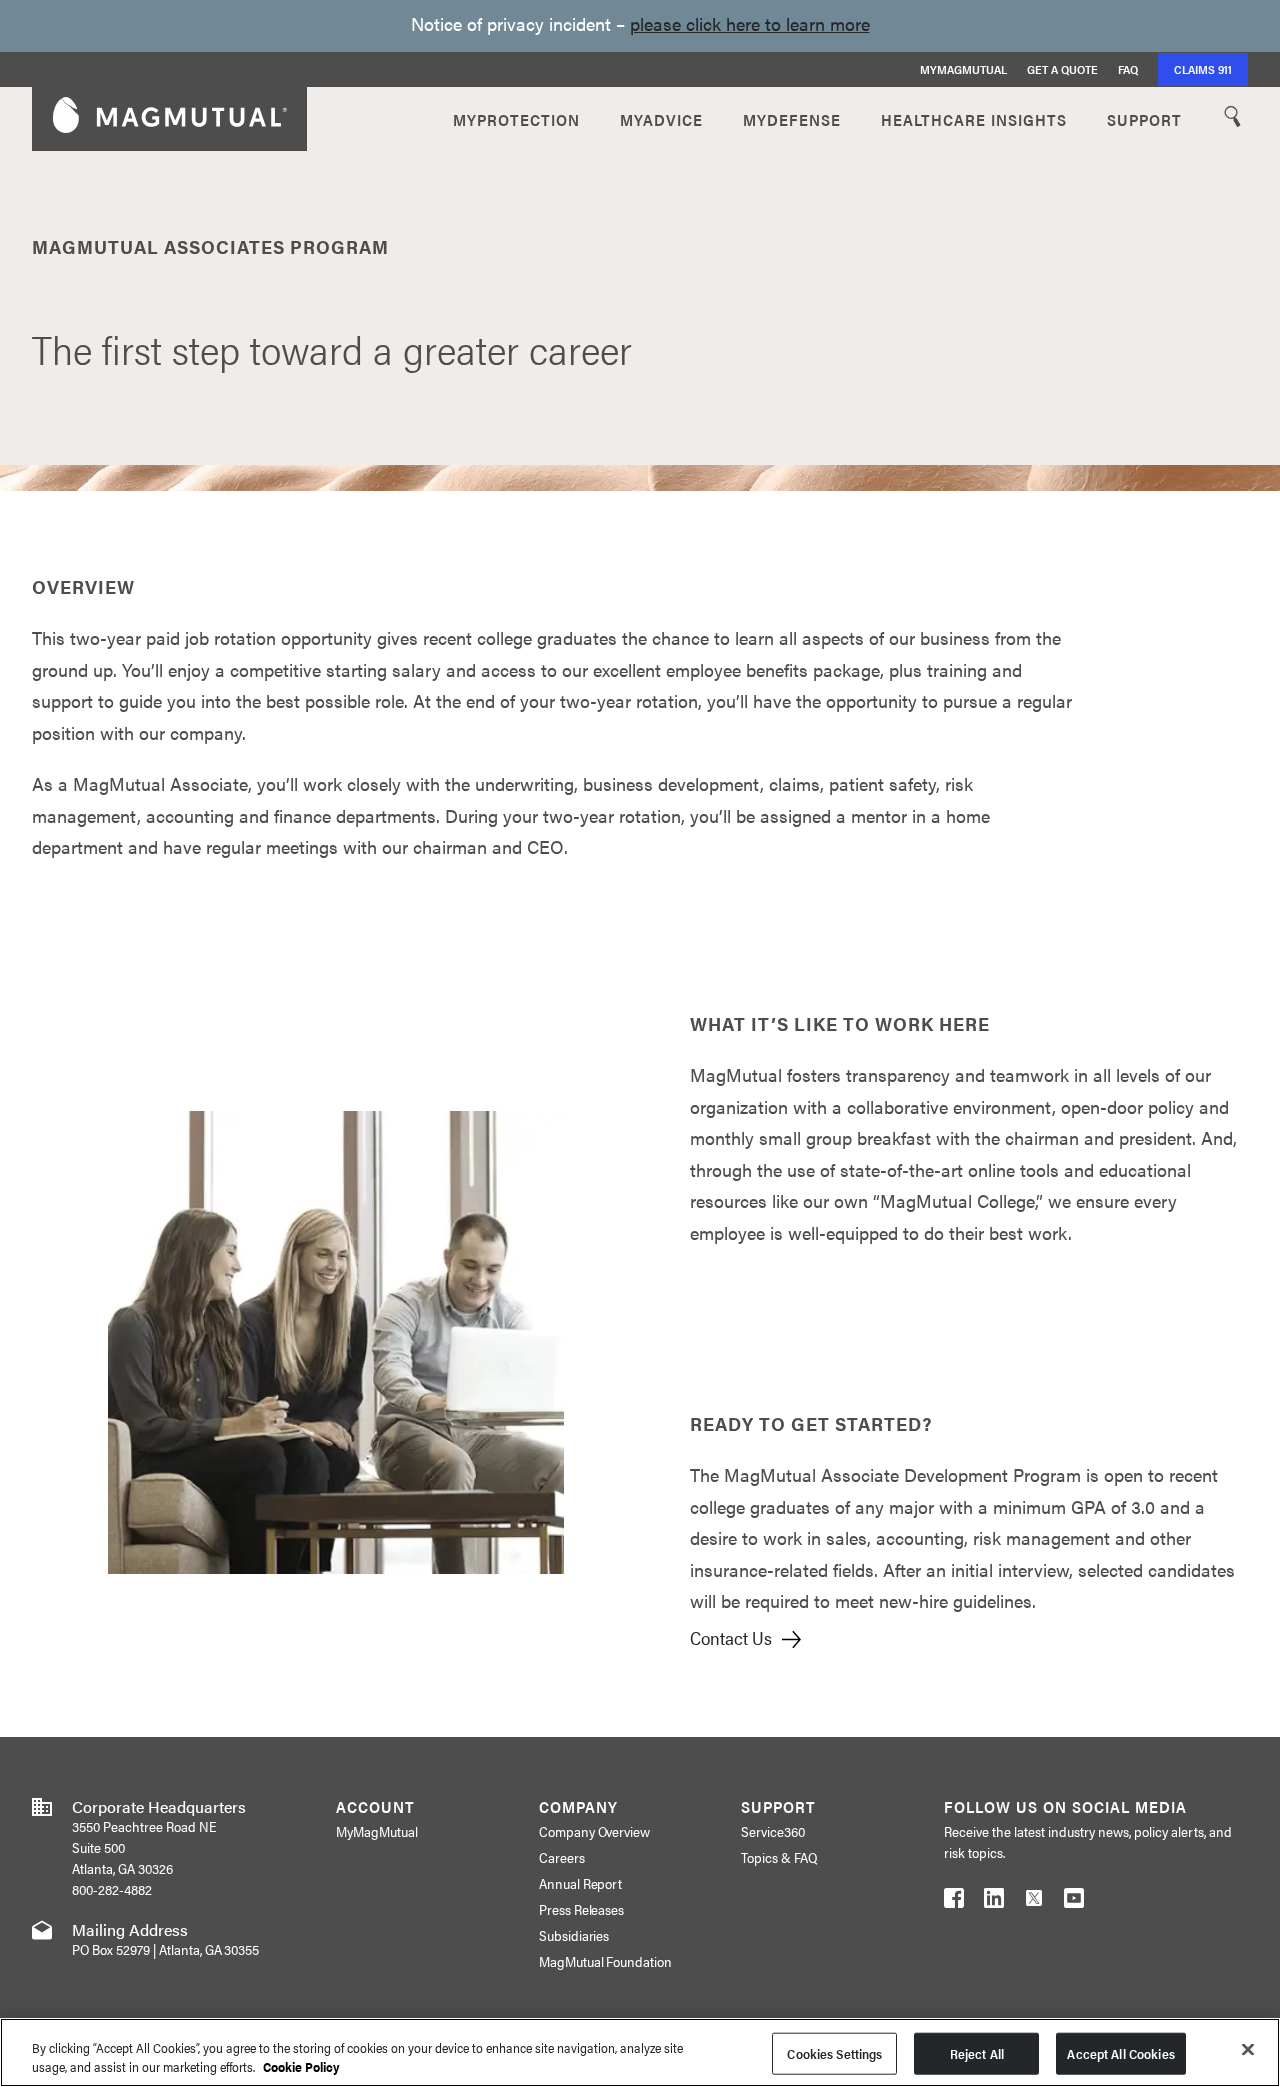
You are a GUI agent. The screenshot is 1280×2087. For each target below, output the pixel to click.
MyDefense (792, 118)
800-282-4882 (112, 1889)
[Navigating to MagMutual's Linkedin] (994, 1902)
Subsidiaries (574, 1935)
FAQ (1128, 69)
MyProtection (516, 118)
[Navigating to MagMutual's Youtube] (1074, 1902)
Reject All (977, 2053)
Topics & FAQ (779, 1857)
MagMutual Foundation (606, 1961)
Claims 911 (1203, 69)
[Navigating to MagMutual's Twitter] (1034, 1902)
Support (1144, 118)
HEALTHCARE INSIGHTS (974, 118)
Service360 (773, 1831)
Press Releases (582, 1909)
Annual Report (581, 1883)
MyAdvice (661, 118)
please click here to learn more (750, 23)
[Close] (1248, 2050)
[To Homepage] (170, 118)
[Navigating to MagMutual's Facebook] (954, 1902)
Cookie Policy (301, 2066)
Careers (562, 1857)
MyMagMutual (963, 69)
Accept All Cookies (1120, 2053)
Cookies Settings (834, 2053)
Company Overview (595, 1831)
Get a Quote (1062, 69)
